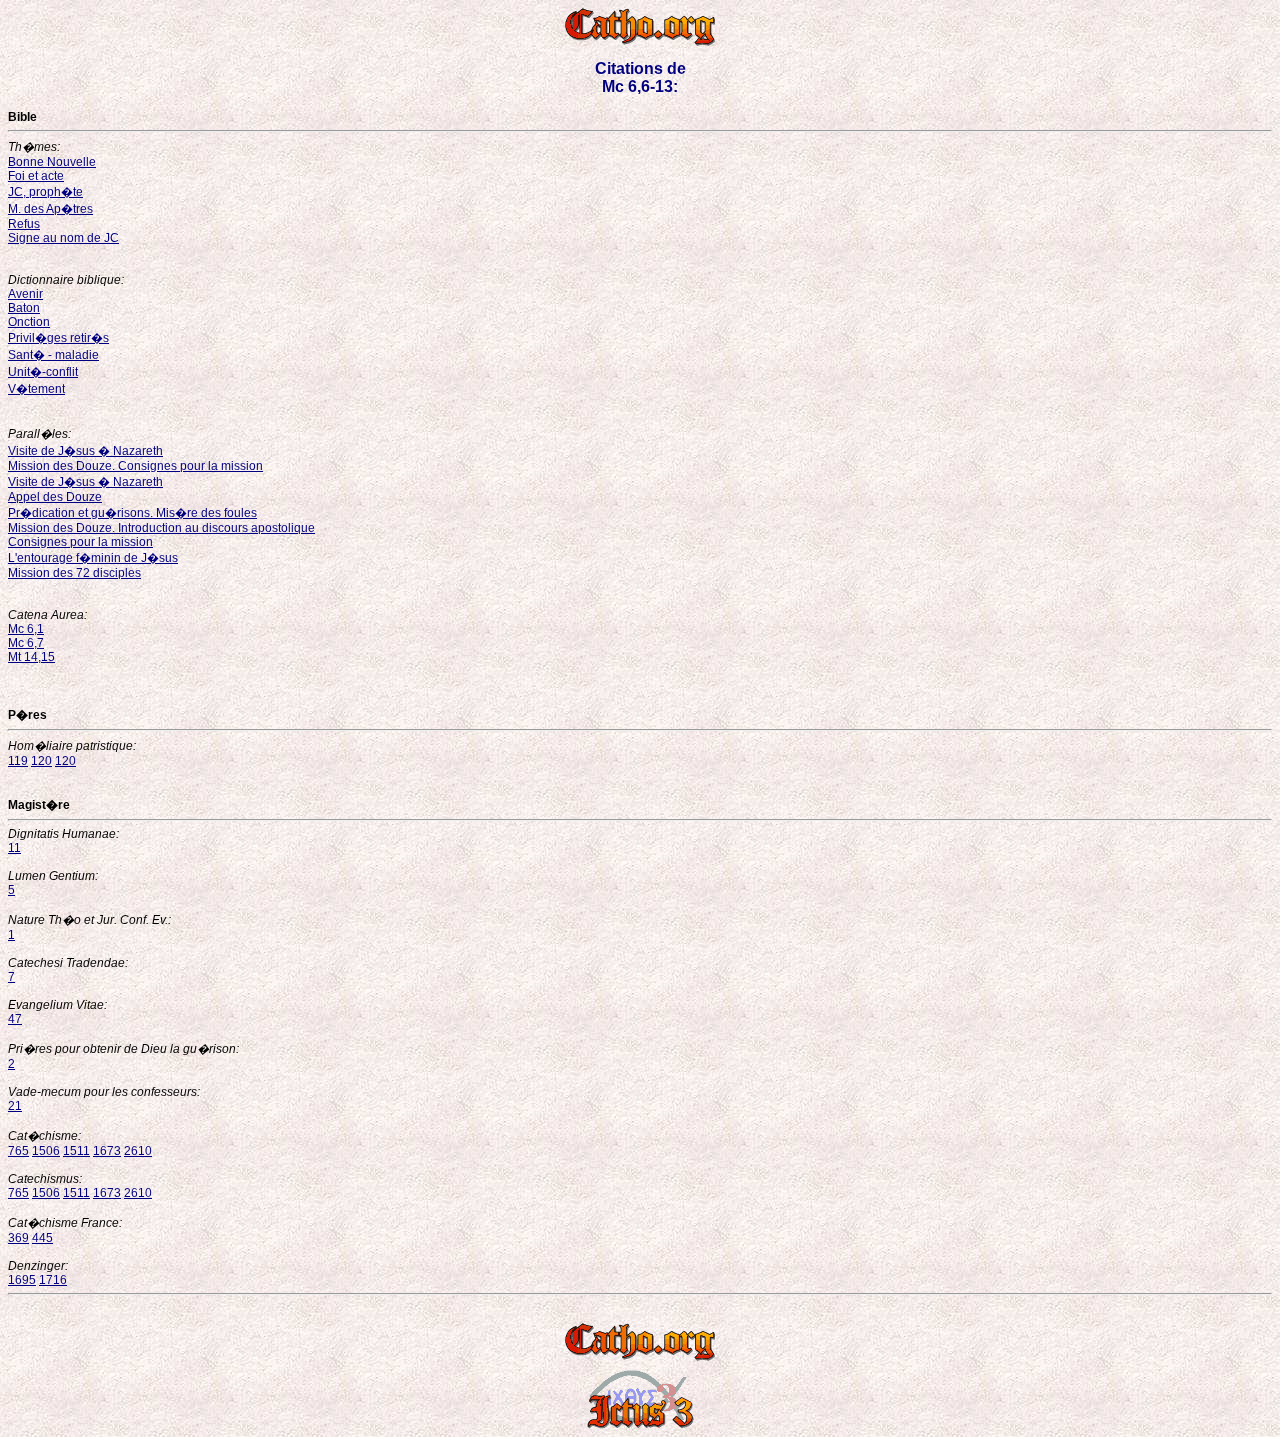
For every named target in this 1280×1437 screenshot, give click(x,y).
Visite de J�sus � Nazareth (85, 451)
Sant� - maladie (53, 355)
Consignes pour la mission (80, 542)
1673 (107, 1151)
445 (42, 1238)
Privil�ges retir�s (58, 338)
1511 (76, 1151)
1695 (22, 1280)
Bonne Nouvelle (52, 162)
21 (15, 1106)
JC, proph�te (45, 192)
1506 (46, 1151)
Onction (29, 322)
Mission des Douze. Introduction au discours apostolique (161, 528)
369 (18, 1238)
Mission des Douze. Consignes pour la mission (135, 466)
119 (18, 761)
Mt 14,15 (31, 657)
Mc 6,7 (26, 643)
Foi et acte (36, 176)
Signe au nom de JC (63, 238)
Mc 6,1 (26, 629)
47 (15, 1019)
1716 (53, 1280)
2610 (138, 1151)
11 (14, 848)
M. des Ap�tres (50, 209)
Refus (24, 224)
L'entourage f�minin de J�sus (93, 558)
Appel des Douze (55, 497)
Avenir (25, 294)
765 (18, 1151)
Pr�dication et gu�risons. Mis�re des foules (132, 513)
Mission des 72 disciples (74, 573)
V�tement (36, 389)
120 (41, 761)
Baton (24, 308)
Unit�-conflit (43, 372)
